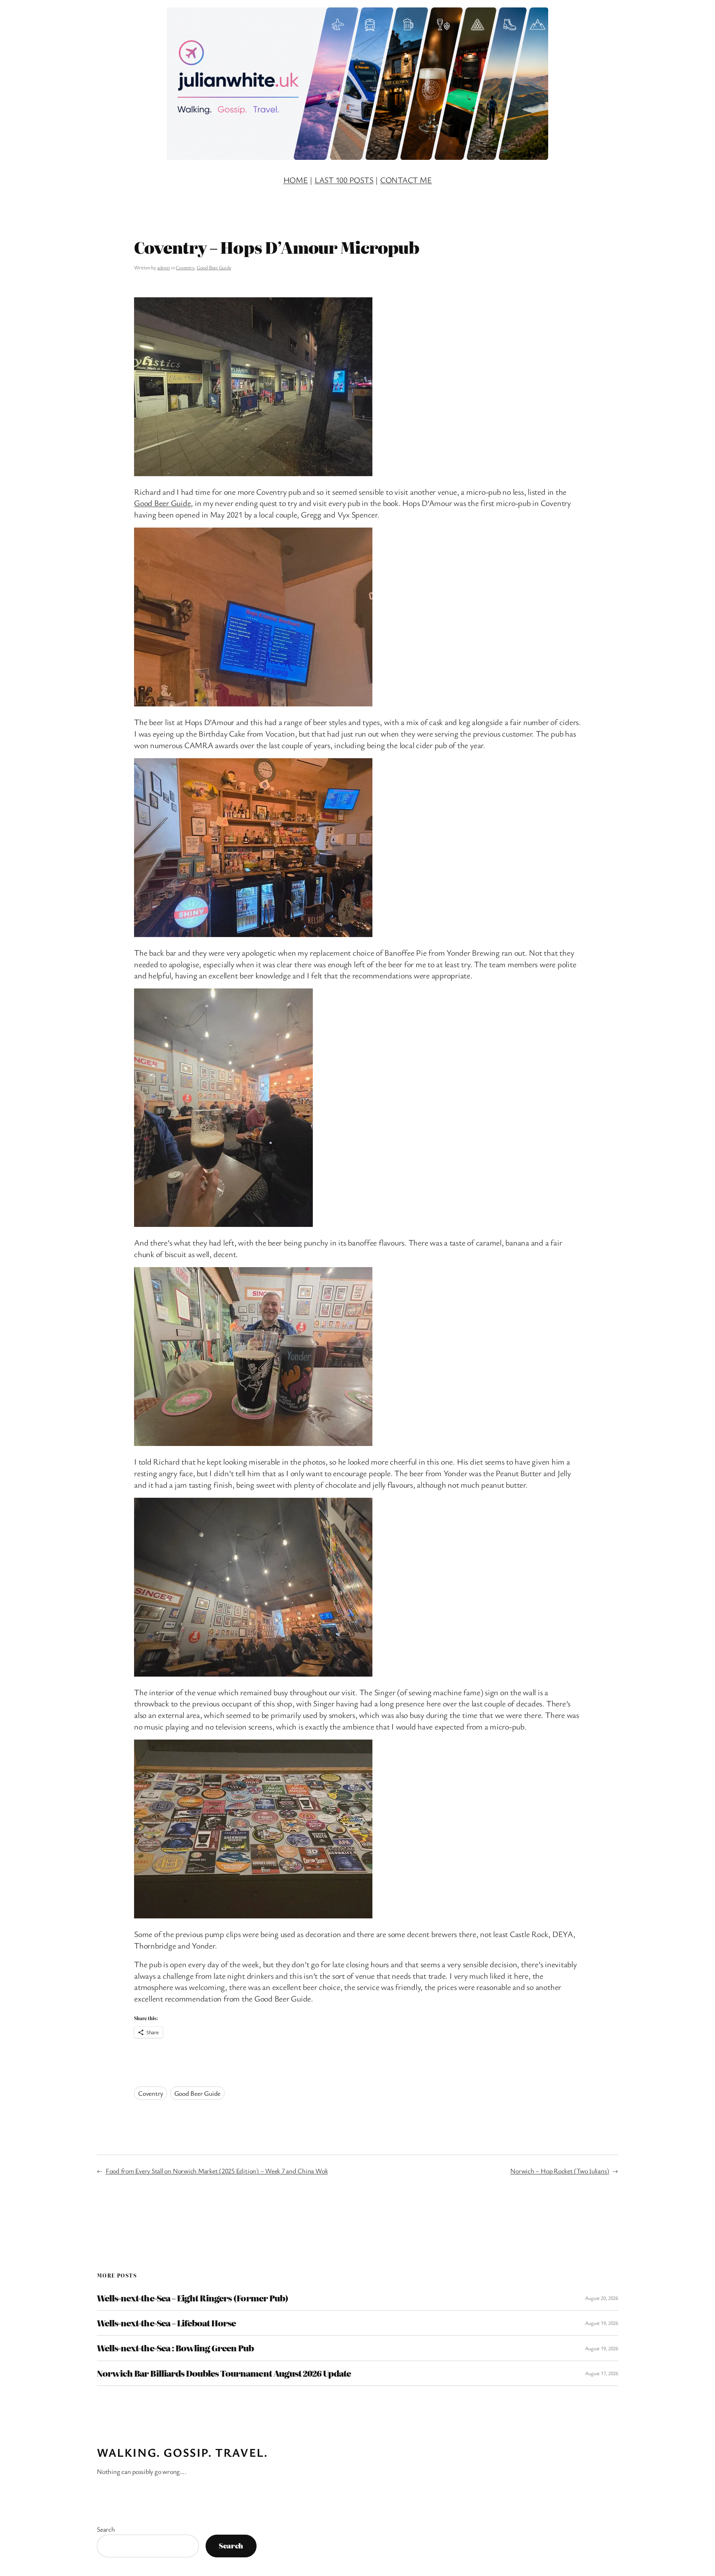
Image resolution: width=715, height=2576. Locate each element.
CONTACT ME (406, 180)
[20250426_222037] (253, 473)
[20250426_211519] (253, 934)
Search (106, 2529)
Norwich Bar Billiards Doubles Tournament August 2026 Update (224, 2373)
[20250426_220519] (253, 1673)
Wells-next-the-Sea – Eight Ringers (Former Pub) (193, 2298)
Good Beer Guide (214, 267)
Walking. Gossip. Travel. (182, 2452)
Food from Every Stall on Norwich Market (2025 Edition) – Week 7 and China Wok (217, 2171)
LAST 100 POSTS (344, 180)
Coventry (185, 267)
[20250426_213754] (253, 1443)
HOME (296, 180)
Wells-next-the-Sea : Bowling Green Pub (175, 2348)
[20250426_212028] (223, 1224)
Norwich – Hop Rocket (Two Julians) (560, 2171)
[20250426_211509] (253, 703)
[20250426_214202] (253, 1915)
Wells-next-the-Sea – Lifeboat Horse (166, 2323)
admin (163, 267)
